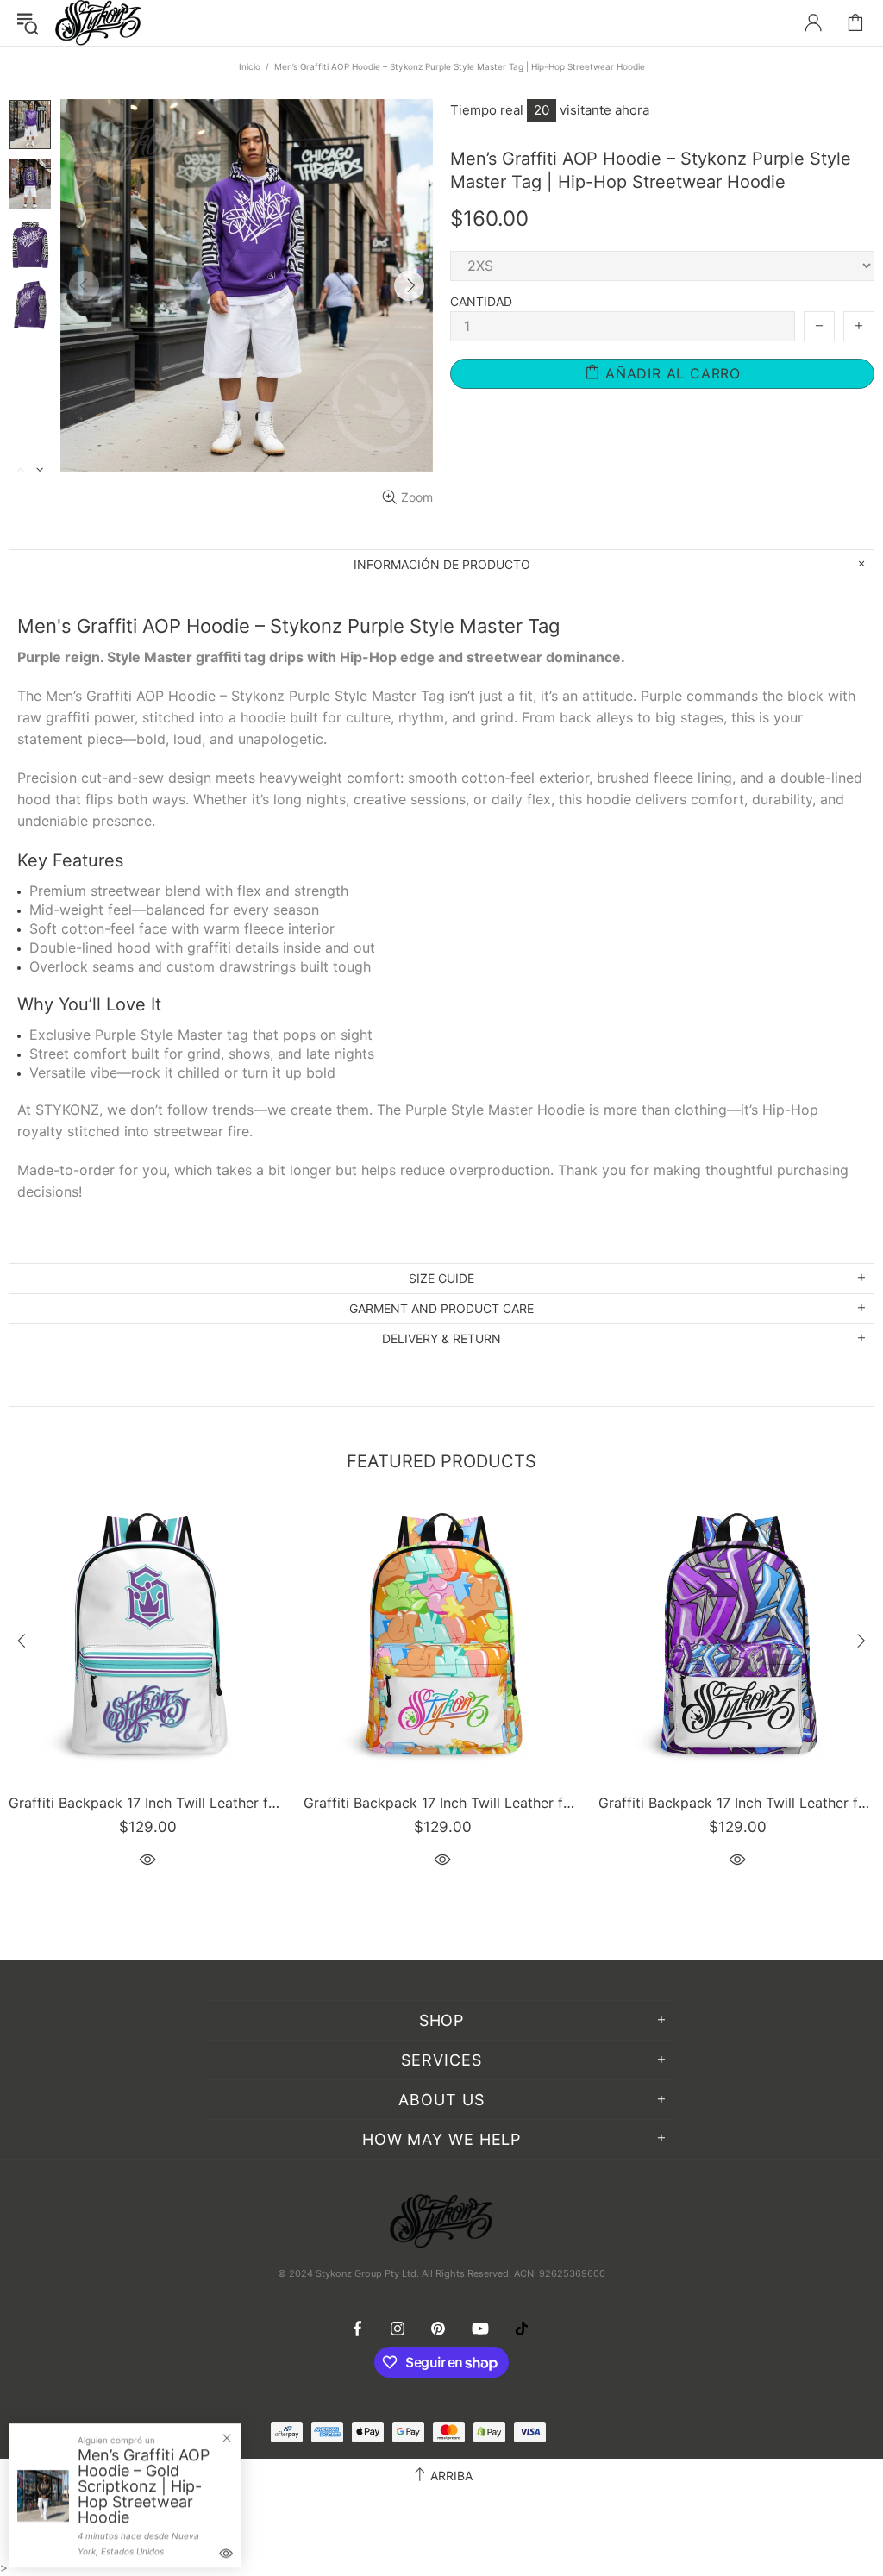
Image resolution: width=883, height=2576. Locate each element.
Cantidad (481, 301)
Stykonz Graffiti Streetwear (98, 23)
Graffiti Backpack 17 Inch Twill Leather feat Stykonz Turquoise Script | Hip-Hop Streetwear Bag (147, 1803)
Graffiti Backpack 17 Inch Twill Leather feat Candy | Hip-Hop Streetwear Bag (442, 1803)
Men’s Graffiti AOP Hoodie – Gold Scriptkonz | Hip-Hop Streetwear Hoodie (144, 2486)
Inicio (250, 66)
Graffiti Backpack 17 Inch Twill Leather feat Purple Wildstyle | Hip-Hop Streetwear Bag (737, 1803)
